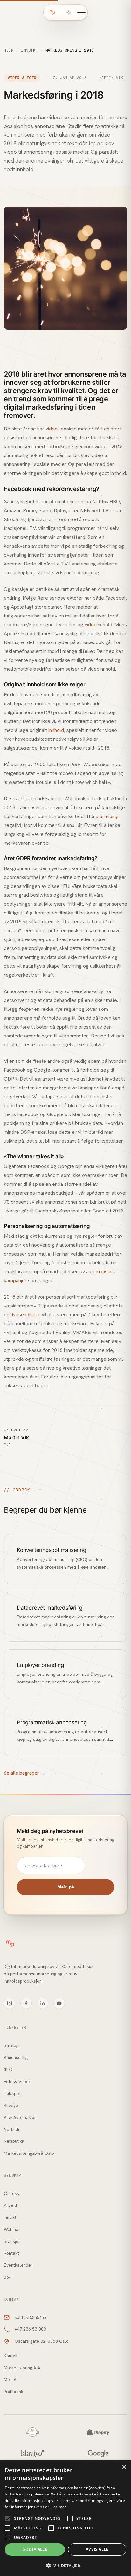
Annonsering (16, 2057)
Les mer (59, 2507)
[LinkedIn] (43, 2003)
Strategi (12, 2045)
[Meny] (81, 12)
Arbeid (10, 2205)
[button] (65, 2566)
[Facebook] (26, 2003)
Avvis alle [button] (97, 2549)
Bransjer (12, 2241)
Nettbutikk (14, 2141)
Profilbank (14, 2392)
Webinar (12, 2229)
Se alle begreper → (24, 1773)
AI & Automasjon (20, 2117)
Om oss (11, 2193)
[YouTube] (59, 2003)
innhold (56, 730)
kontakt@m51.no (31, 2317)
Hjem (9, 50)
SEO (8, 2069)
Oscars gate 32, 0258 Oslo (42, 2341)
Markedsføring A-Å (22, 2368)
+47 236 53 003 (30, 2329)
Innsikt (29, 50)
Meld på (66, 1887)
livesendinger (26, 1315)
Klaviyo (11, 2105)
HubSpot (12, 2093)
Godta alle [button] (35, 2549)
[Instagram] (10, 2003)
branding (109, 816)
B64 (8, 2277)
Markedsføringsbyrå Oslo (29, 2153)
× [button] (124, 2467)
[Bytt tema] (68, 12)
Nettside (12, 2129)
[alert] (65, 2518)
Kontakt (11, 2253)
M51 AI (11, 2379)
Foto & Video (17, 2082)
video (52, 429)
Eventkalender (18, 2265)
